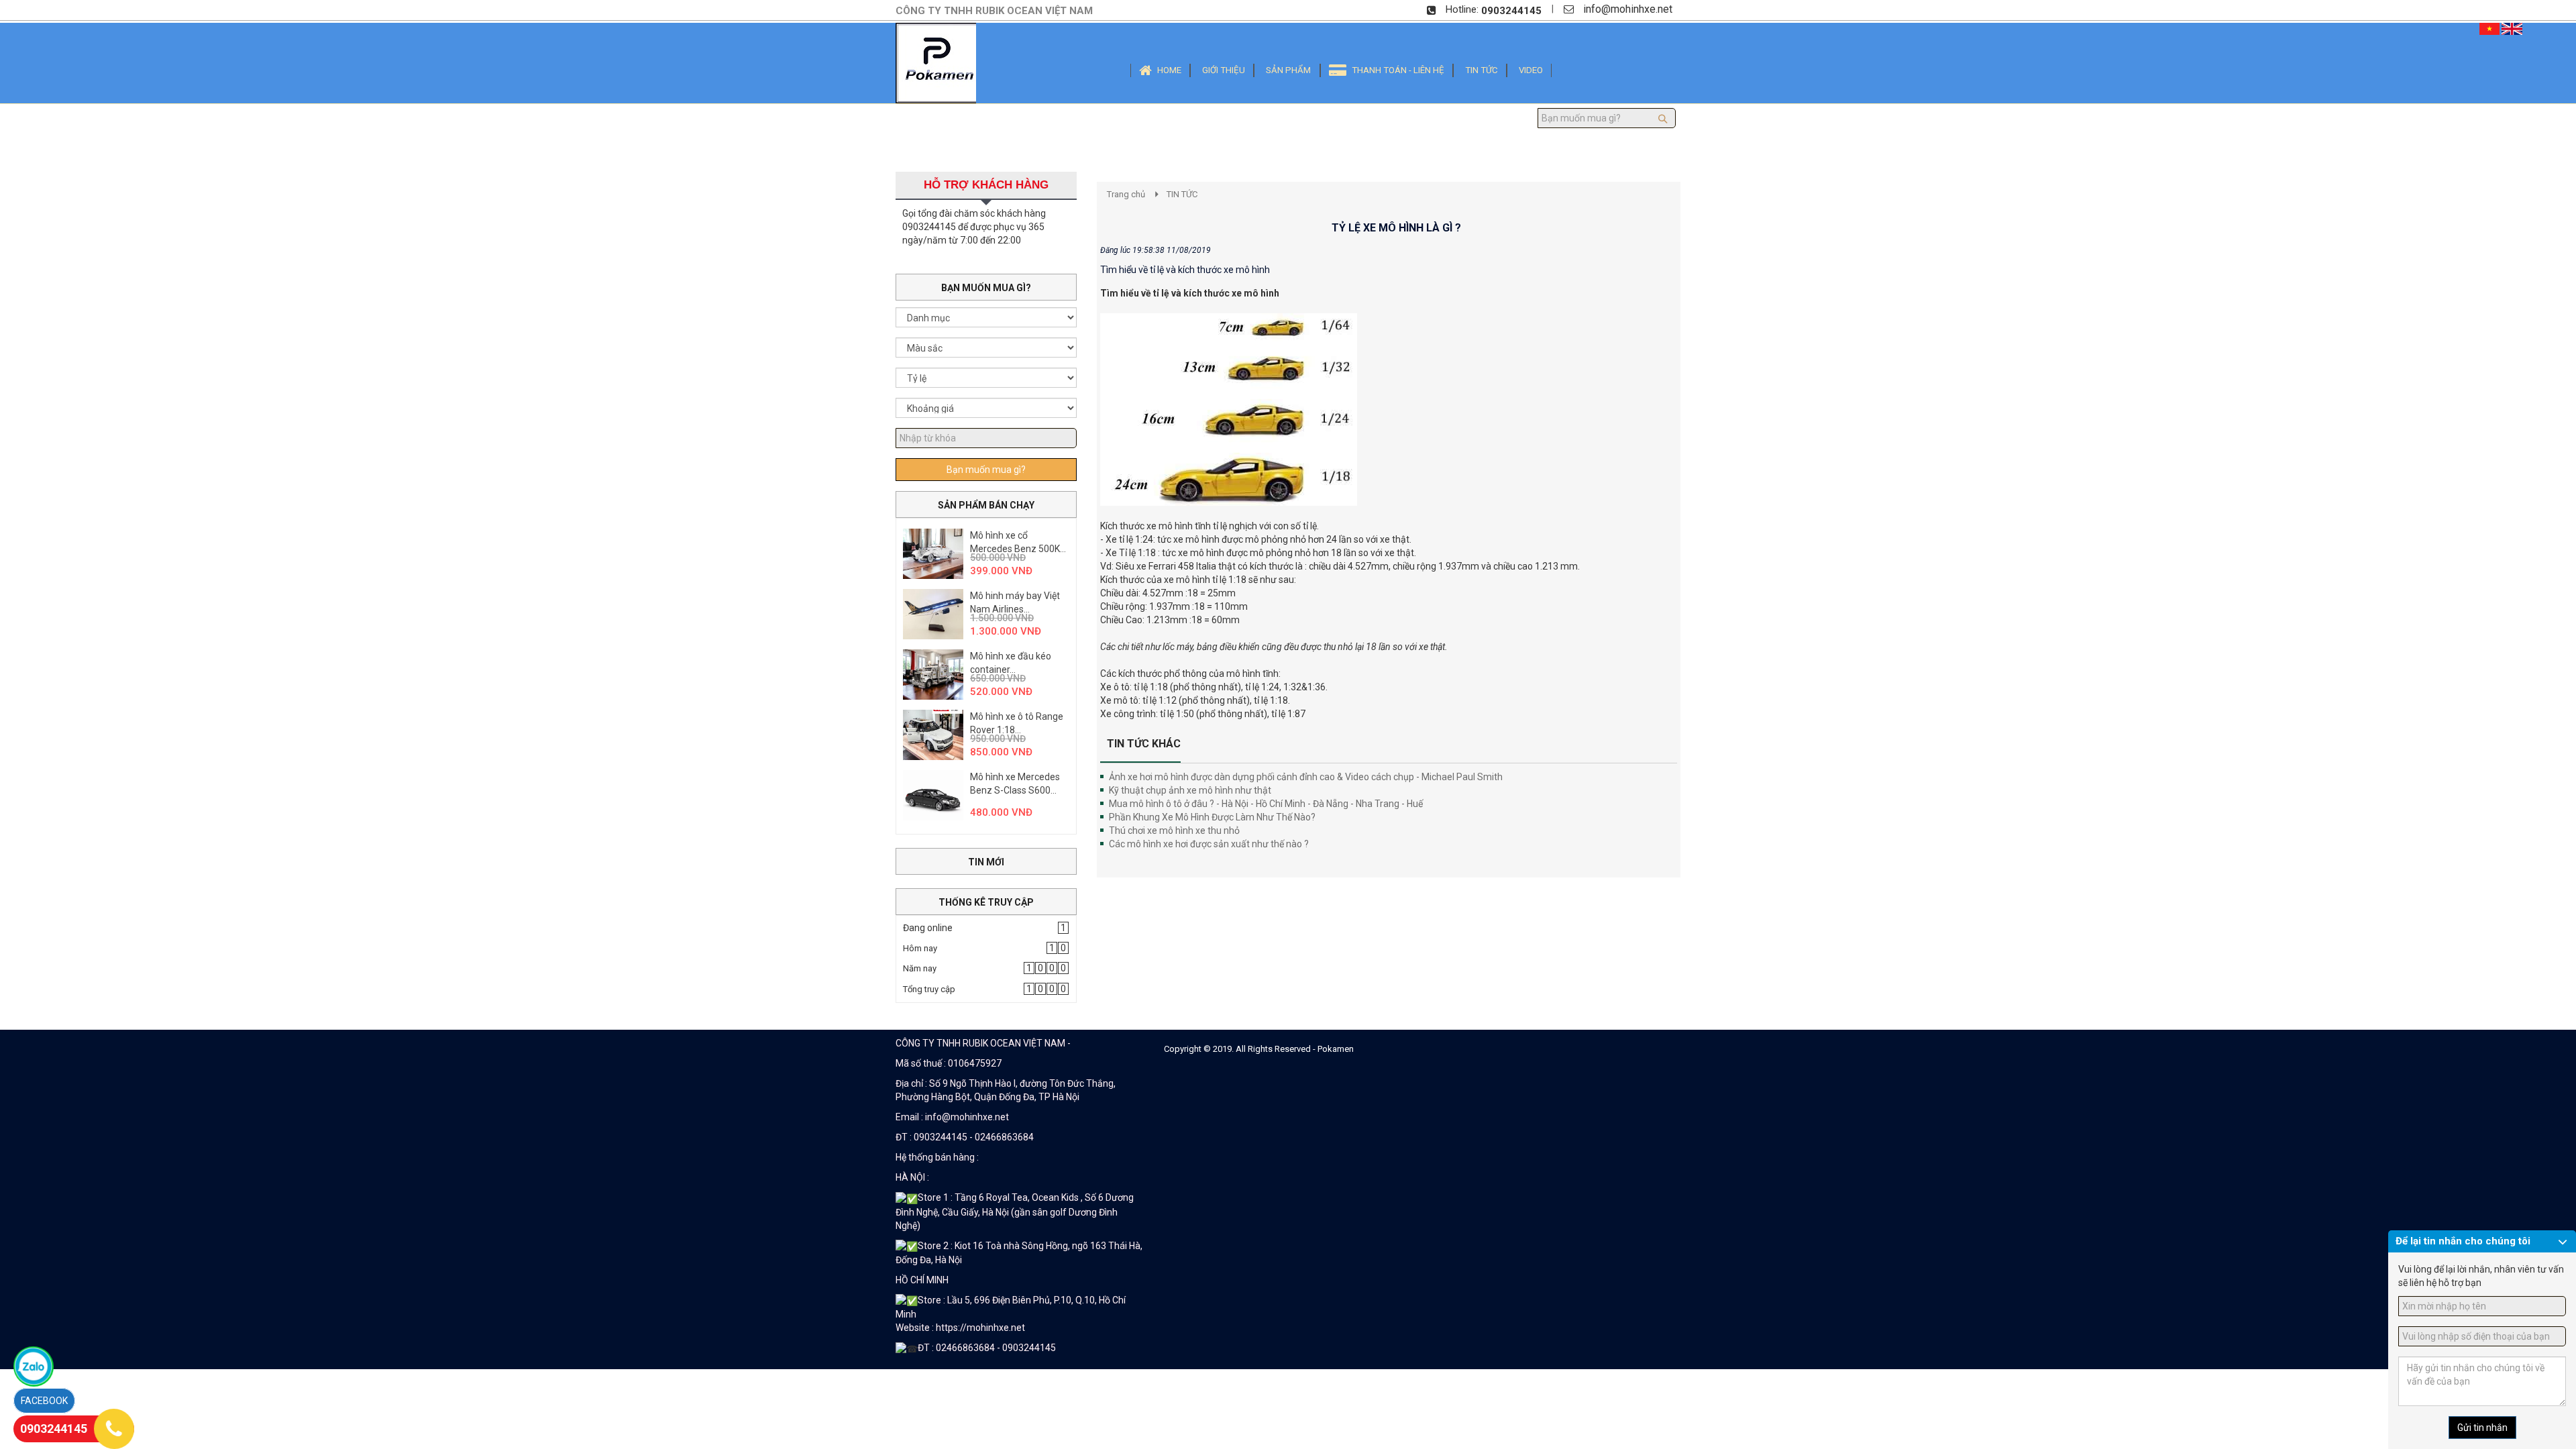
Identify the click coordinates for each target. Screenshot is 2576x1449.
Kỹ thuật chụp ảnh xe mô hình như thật (1190, 790)
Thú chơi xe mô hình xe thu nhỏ (1174, 830)
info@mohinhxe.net (1628, 9)
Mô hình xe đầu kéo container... (1011, 663)
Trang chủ (1126, 194)
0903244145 (1511, 11)
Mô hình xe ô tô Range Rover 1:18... (1017, 723)
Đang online (928, 928)
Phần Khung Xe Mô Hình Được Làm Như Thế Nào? (1212, 817)
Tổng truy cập (929, 989)
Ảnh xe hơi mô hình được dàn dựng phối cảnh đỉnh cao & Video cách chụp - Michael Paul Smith (1306, 777)
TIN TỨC (1182, 194)
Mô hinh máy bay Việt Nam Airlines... (1015, 602)
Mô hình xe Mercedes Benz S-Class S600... (1015, 784)
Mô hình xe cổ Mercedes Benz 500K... (1018, 542)
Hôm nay (920, 948)
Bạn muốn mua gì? (986, 470)
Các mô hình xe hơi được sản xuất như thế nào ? (1209, 844)
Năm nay (920, 968)
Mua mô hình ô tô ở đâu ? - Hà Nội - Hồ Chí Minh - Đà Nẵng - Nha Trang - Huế (1266, 804)
